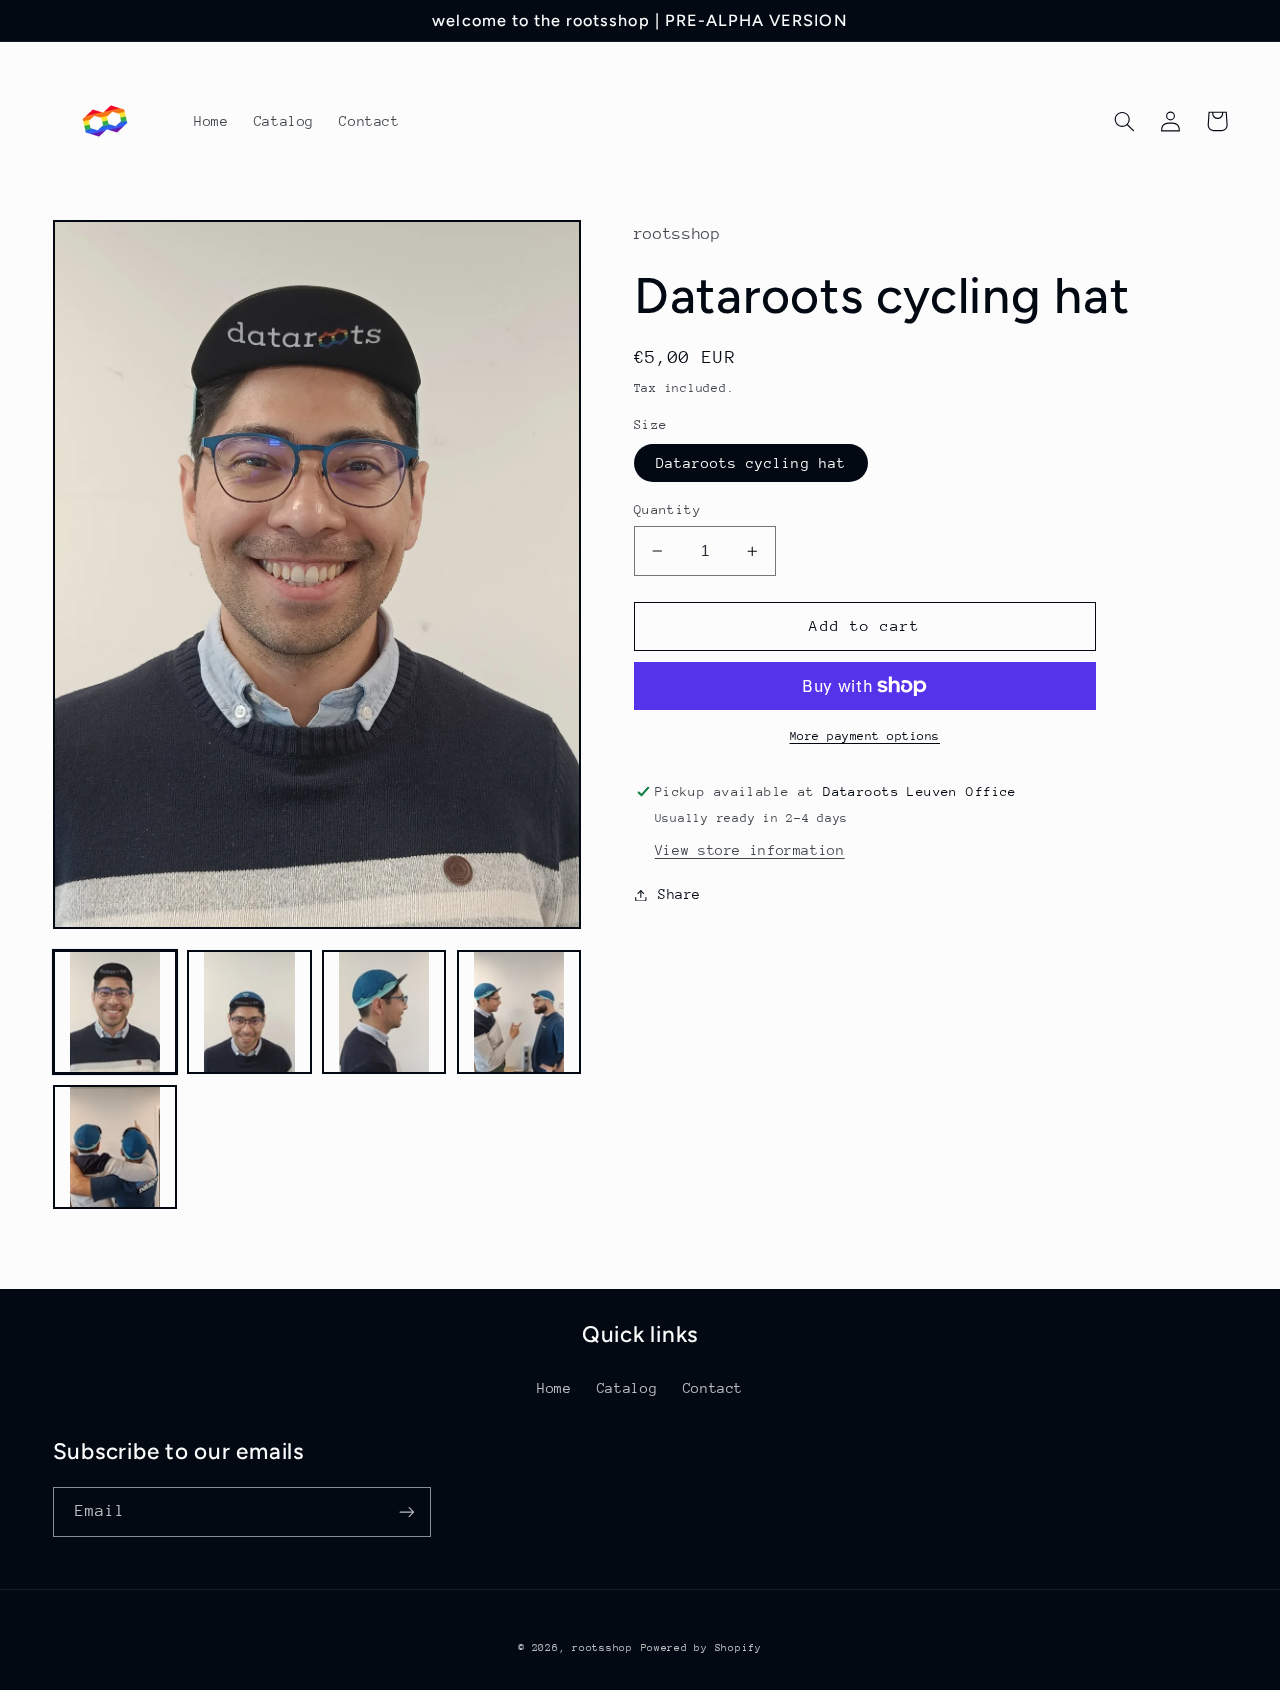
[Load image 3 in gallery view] (384, 1012)
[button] (1125, 121)
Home (554, 1388)
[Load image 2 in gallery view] (249, 1012)
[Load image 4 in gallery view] (519, 1012)
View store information (750, 850)
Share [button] (679, 894)
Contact (713, 1388)
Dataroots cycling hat (751, 463)
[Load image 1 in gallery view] (115, 1012)
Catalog (627, 1388)
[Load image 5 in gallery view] (115, 1147)
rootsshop (602, 1648)
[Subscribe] (406, 1511)
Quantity (667, 509)
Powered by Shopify (701, 1648)
